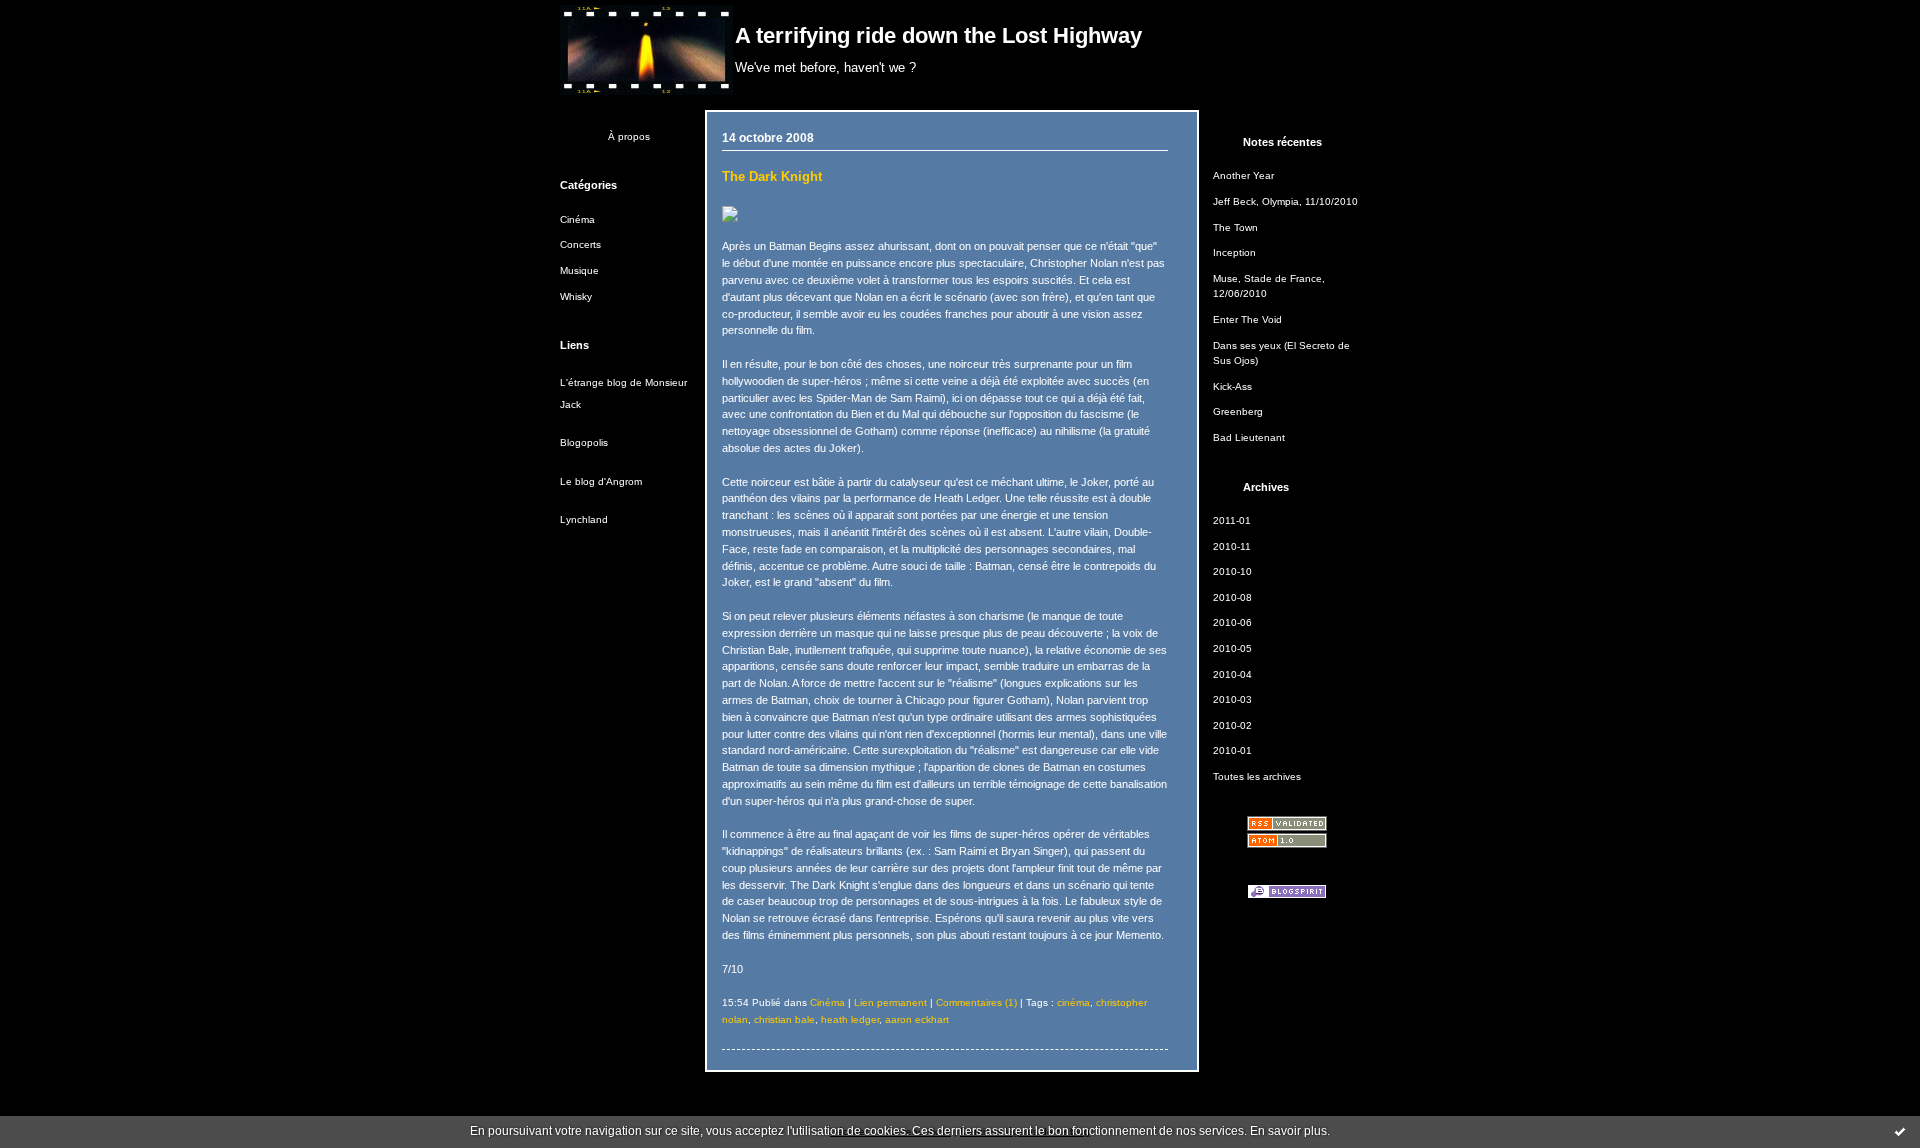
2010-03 (1232, 699)
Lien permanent (890, 1002)
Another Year (1243, 175)
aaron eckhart (917, 1019)
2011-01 (1232, 520)
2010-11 (1232, 546)
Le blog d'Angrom (601, 481)
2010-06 (1232, 622)
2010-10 (1232, 571)
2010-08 (1232, 597)
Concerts (580, 244)
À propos (629, 136)
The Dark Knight (772, 176)
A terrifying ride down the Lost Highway (938, 35)
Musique (579, 270)
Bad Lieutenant (1249, 437)
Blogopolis (584, 442)
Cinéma (577, 219)
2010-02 (1232, 725)
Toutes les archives (1257, 776)
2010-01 (1232, 750)
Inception (1234, 252)
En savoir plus (1288, 1131)
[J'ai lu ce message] (1900, 1131)
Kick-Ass (1232, 386)
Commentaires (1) (976, 1002)
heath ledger (850, 1019)
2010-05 (1232, 648)
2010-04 (1232, 674)
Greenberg (1238, 411)
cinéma (1073, 1002)
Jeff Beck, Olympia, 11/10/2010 (1285, 201)
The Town (1235, 227)
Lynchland (584, 519)
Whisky (576, 296)
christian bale (784, 1019)
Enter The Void (1247, 319)
